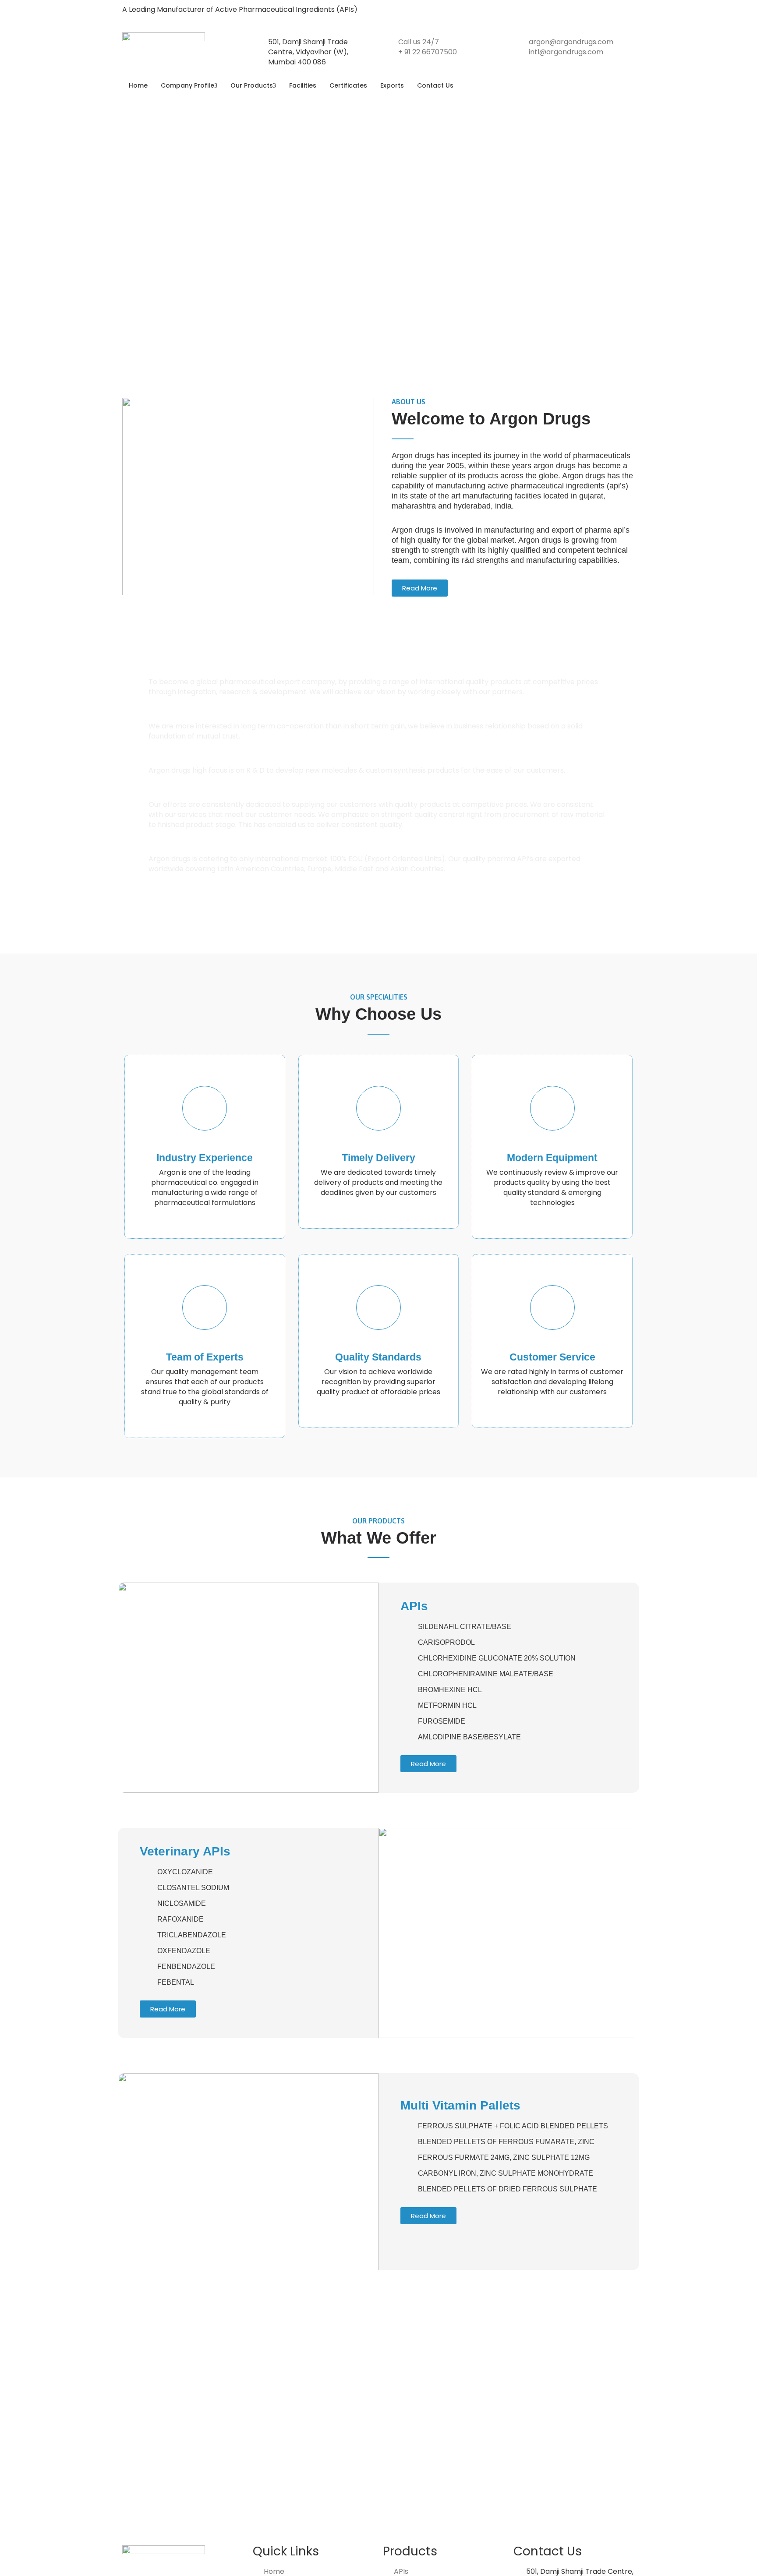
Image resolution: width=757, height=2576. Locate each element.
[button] (378, 672)
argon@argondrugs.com (571, 42)
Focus (174, 760)
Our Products (252, 85)
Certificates (348, 85)
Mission (177, 716)
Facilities (303, 85)
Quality (176, 794)
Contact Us (435, 85)
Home (138, 85)
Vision (174, 671)
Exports (392, 85)
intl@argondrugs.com (566, 52)
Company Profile (187, 85)
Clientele (179, 848)
